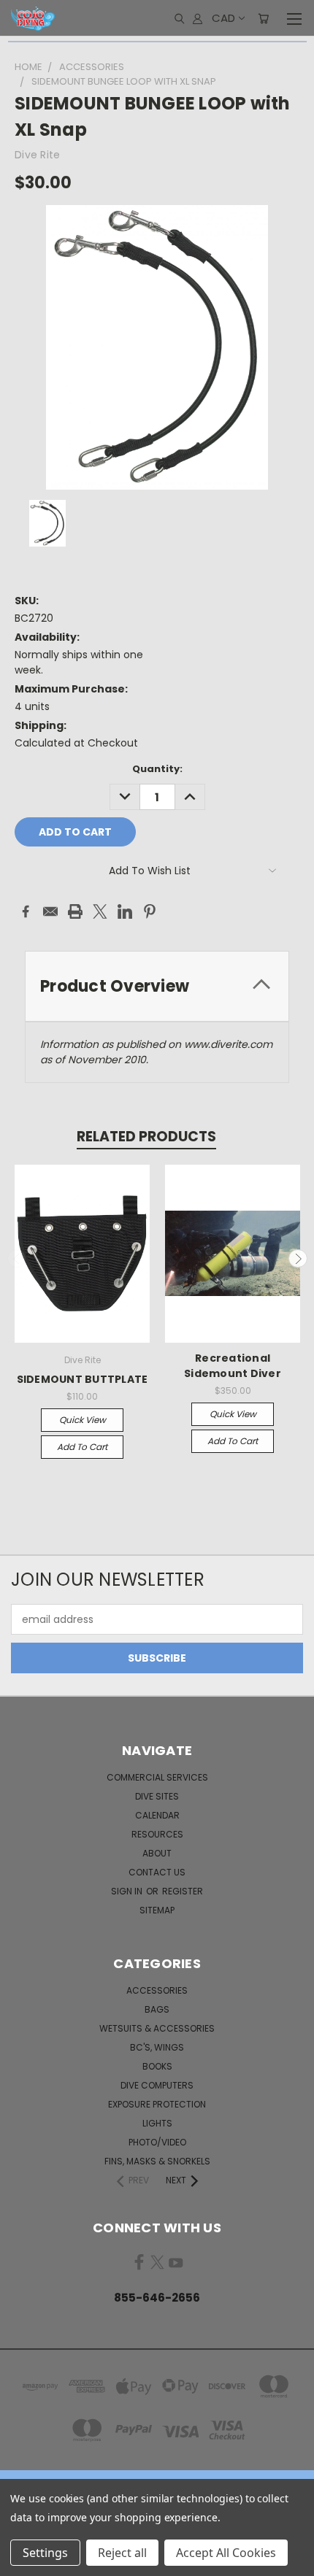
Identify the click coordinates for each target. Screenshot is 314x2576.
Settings (45, 2553)
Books (157, 2066)
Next (298, 1259)
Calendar (157, 1815)
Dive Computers (157, 2085)
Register (183, 1891)
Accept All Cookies (226, 2553)
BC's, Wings (157, 2047)
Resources (157, 1834)
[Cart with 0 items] (263, 18)
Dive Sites (157, 1796)
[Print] (75, 911)
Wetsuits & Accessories (157, 2028)
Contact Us (157, 1872)
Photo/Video (157, 2142)
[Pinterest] (150, 911)
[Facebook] (26, 911)
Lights (157, 2123)
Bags (157, 2009)
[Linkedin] (125, 911)
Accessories (157, 1990)
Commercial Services (157, 1777)
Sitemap (157, 1910)
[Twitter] (100, 911)
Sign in (128, 1891)
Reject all (122, 2553)
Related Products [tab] (146, 1137)
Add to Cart (82, 1447)
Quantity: (157, 769)
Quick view (83, 1420)
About (157, 1853)
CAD (223, 18)
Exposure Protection (157, 2104)
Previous (17, 1259)
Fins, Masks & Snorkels (157, 2161)
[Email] (50, 911)
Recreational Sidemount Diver (233, 1366)
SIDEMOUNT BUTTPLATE (83, 1379)
